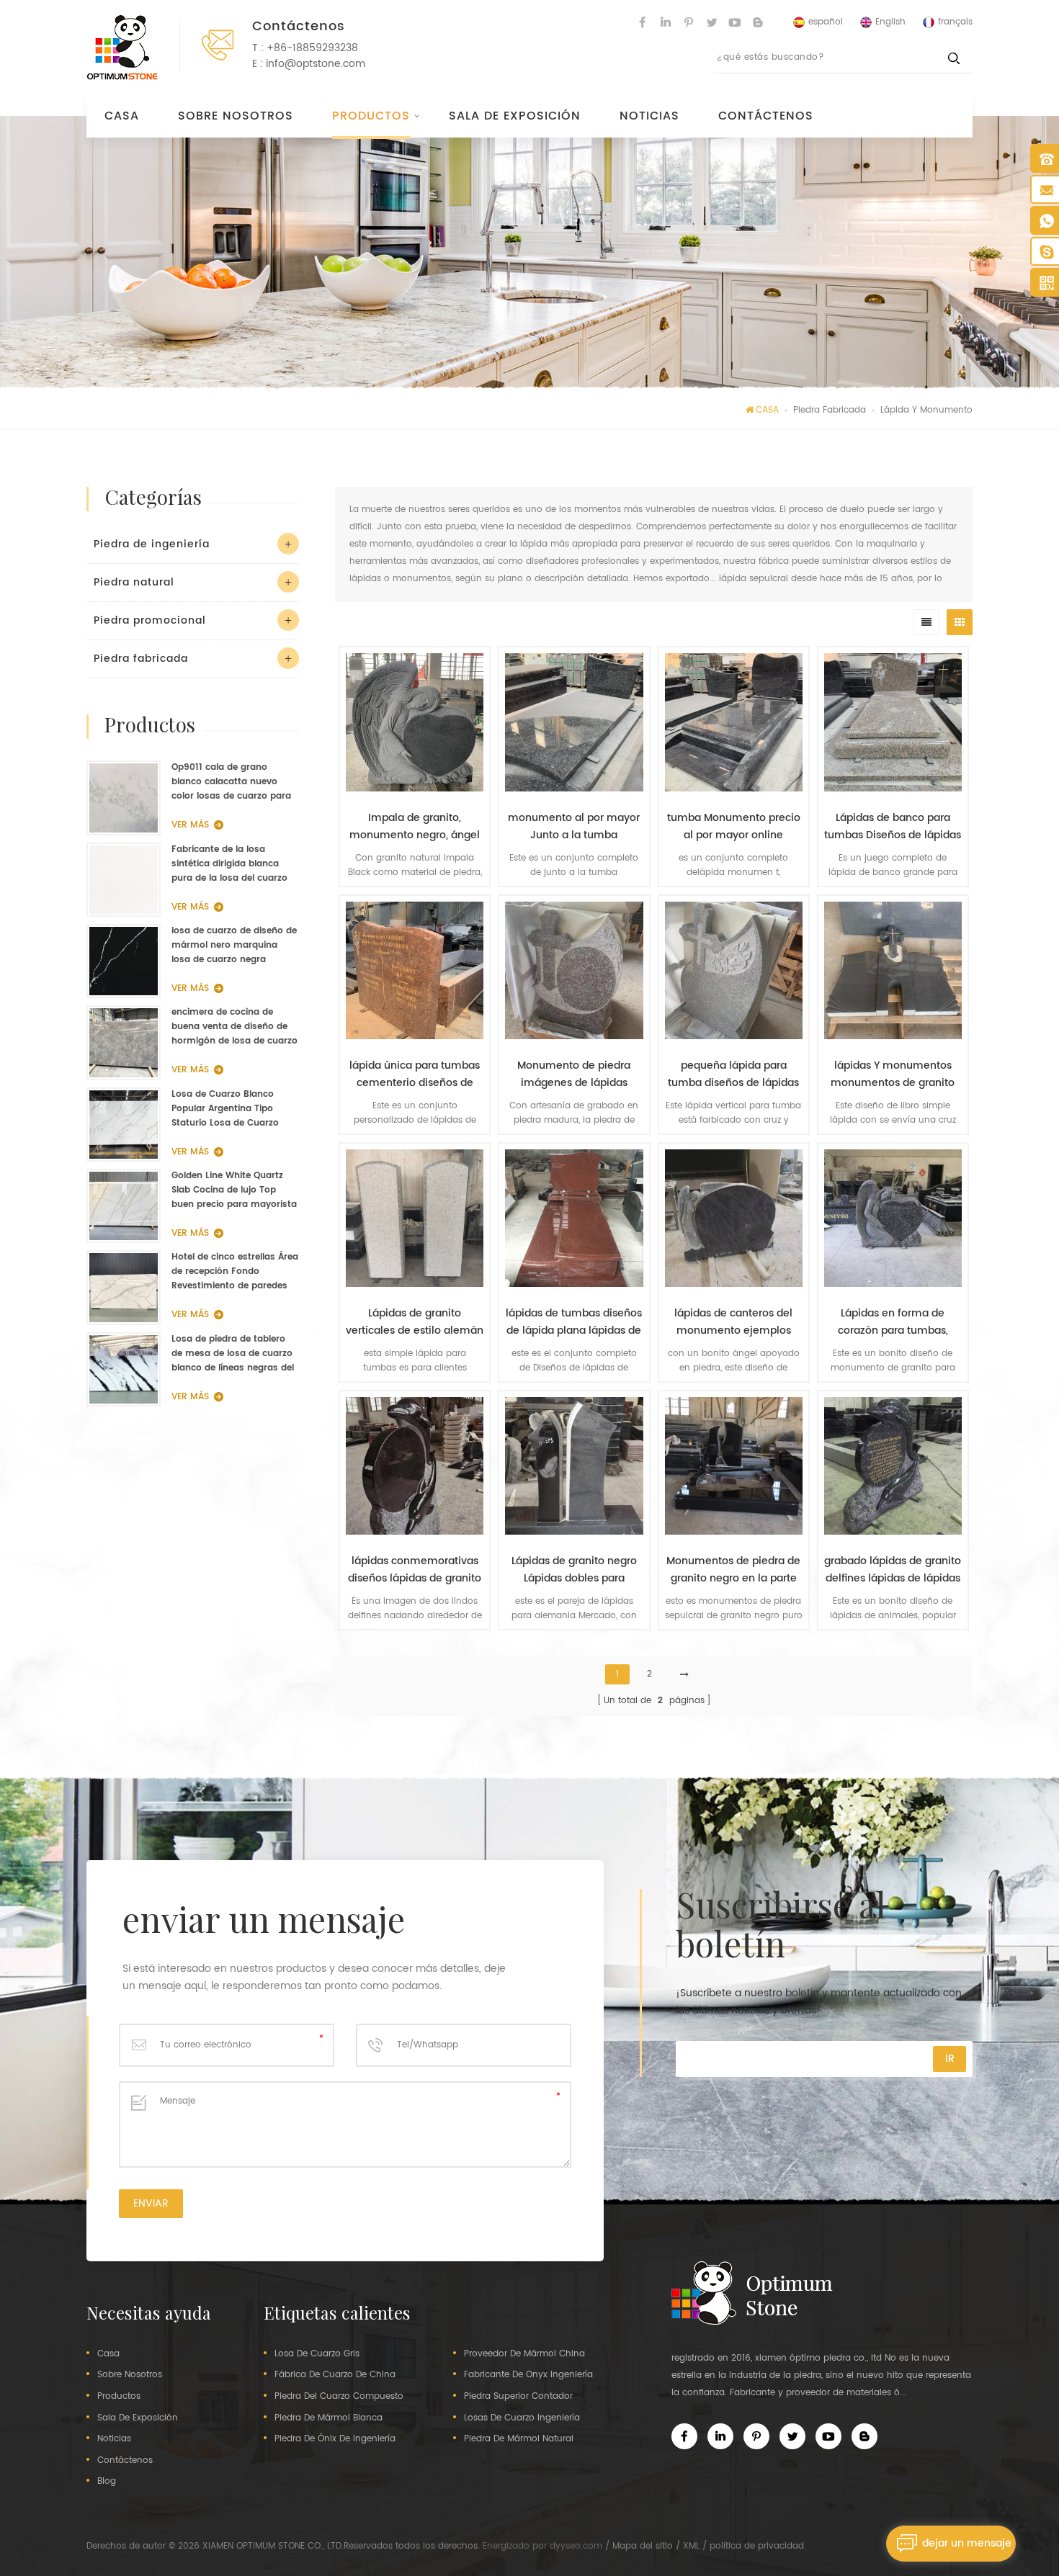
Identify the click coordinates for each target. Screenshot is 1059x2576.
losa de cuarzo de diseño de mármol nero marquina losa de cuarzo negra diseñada (234, 946)
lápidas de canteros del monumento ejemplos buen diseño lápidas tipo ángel (734, 1322)
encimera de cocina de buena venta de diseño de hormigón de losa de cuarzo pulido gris (234, 1027)
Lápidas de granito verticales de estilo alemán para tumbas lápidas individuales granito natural (415, 1322)
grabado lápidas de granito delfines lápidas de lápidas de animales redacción (893, 1570)
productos (119, 2397)
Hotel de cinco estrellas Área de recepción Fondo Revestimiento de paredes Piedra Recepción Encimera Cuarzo (235, 1272)
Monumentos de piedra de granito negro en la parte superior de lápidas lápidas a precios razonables (734, 1570)
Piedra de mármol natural (519, 2439)
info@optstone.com (316, 64)
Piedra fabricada (830, 410)
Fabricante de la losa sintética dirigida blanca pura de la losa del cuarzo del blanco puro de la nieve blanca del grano (232, 864)
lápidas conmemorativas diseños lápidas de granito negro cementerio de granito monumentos (415, 1570)
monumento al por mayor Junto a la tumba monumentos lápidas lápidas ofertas (574, 827)
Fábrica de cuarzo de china (335, 2375)
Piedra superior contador (518, 2397)
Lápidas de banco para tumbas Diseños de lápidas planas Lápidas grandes (893, 827)
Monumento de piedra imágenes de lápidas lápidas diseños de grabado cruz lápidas (574, 1074)
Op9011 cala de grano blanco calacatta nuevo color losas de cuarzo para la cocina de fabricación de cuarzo (232, 782)
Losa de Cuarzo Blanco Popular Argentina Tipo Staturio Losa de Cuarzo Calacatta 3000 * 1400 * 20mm (225, 1109)
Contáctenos (766, 116)
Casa (122, 116)
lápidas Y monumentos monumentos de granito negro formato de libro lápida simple (893, 1074)
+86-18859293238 (312, 48)
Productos (371, 116)
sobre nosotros (236, 116)
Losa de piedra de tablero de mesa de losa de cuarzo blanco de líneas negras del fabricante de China (233, 1354)
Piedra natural (134, 582)
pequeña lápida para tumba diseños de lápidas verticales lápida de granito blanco (733, 1074)
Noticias (649, 116)
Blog (107, 2482)
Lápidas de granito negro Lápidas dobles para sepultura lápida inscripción (574, 1570)
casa (108, 2354)
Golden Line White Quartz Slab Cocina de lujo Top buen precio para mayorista (234, 1190)
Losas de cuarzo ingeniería (522, 2418)
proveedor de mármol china (524, 2354)
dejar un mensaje (967, 2543)
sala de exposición (515, 116)
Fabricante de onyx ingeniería (528, 2375)
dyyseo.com (576, 2546)
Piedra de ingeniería (152, 544)
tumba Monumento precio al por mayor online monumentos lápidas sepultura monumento (734, 827)
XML (691, 2546)
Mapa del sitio (643, 2546)
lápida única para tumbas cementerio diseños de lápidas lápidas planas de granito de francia (415, 1074)
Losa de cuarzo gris (317, 2354)
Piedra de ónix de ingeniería (335, 2439)
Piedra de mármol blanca (329, 2418)
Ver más (408, 1651)
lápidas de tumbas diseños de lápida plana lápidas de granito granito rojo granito (574, 1322)
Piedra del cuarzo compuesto (339, 2397)
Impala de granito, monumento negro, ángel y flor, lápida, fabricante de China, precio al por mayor (415, 827)
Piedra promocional (150, 620)
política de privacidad (757, 2546)
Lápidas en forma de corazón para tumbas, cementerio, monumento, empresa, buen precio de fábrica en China (893, 1322)
